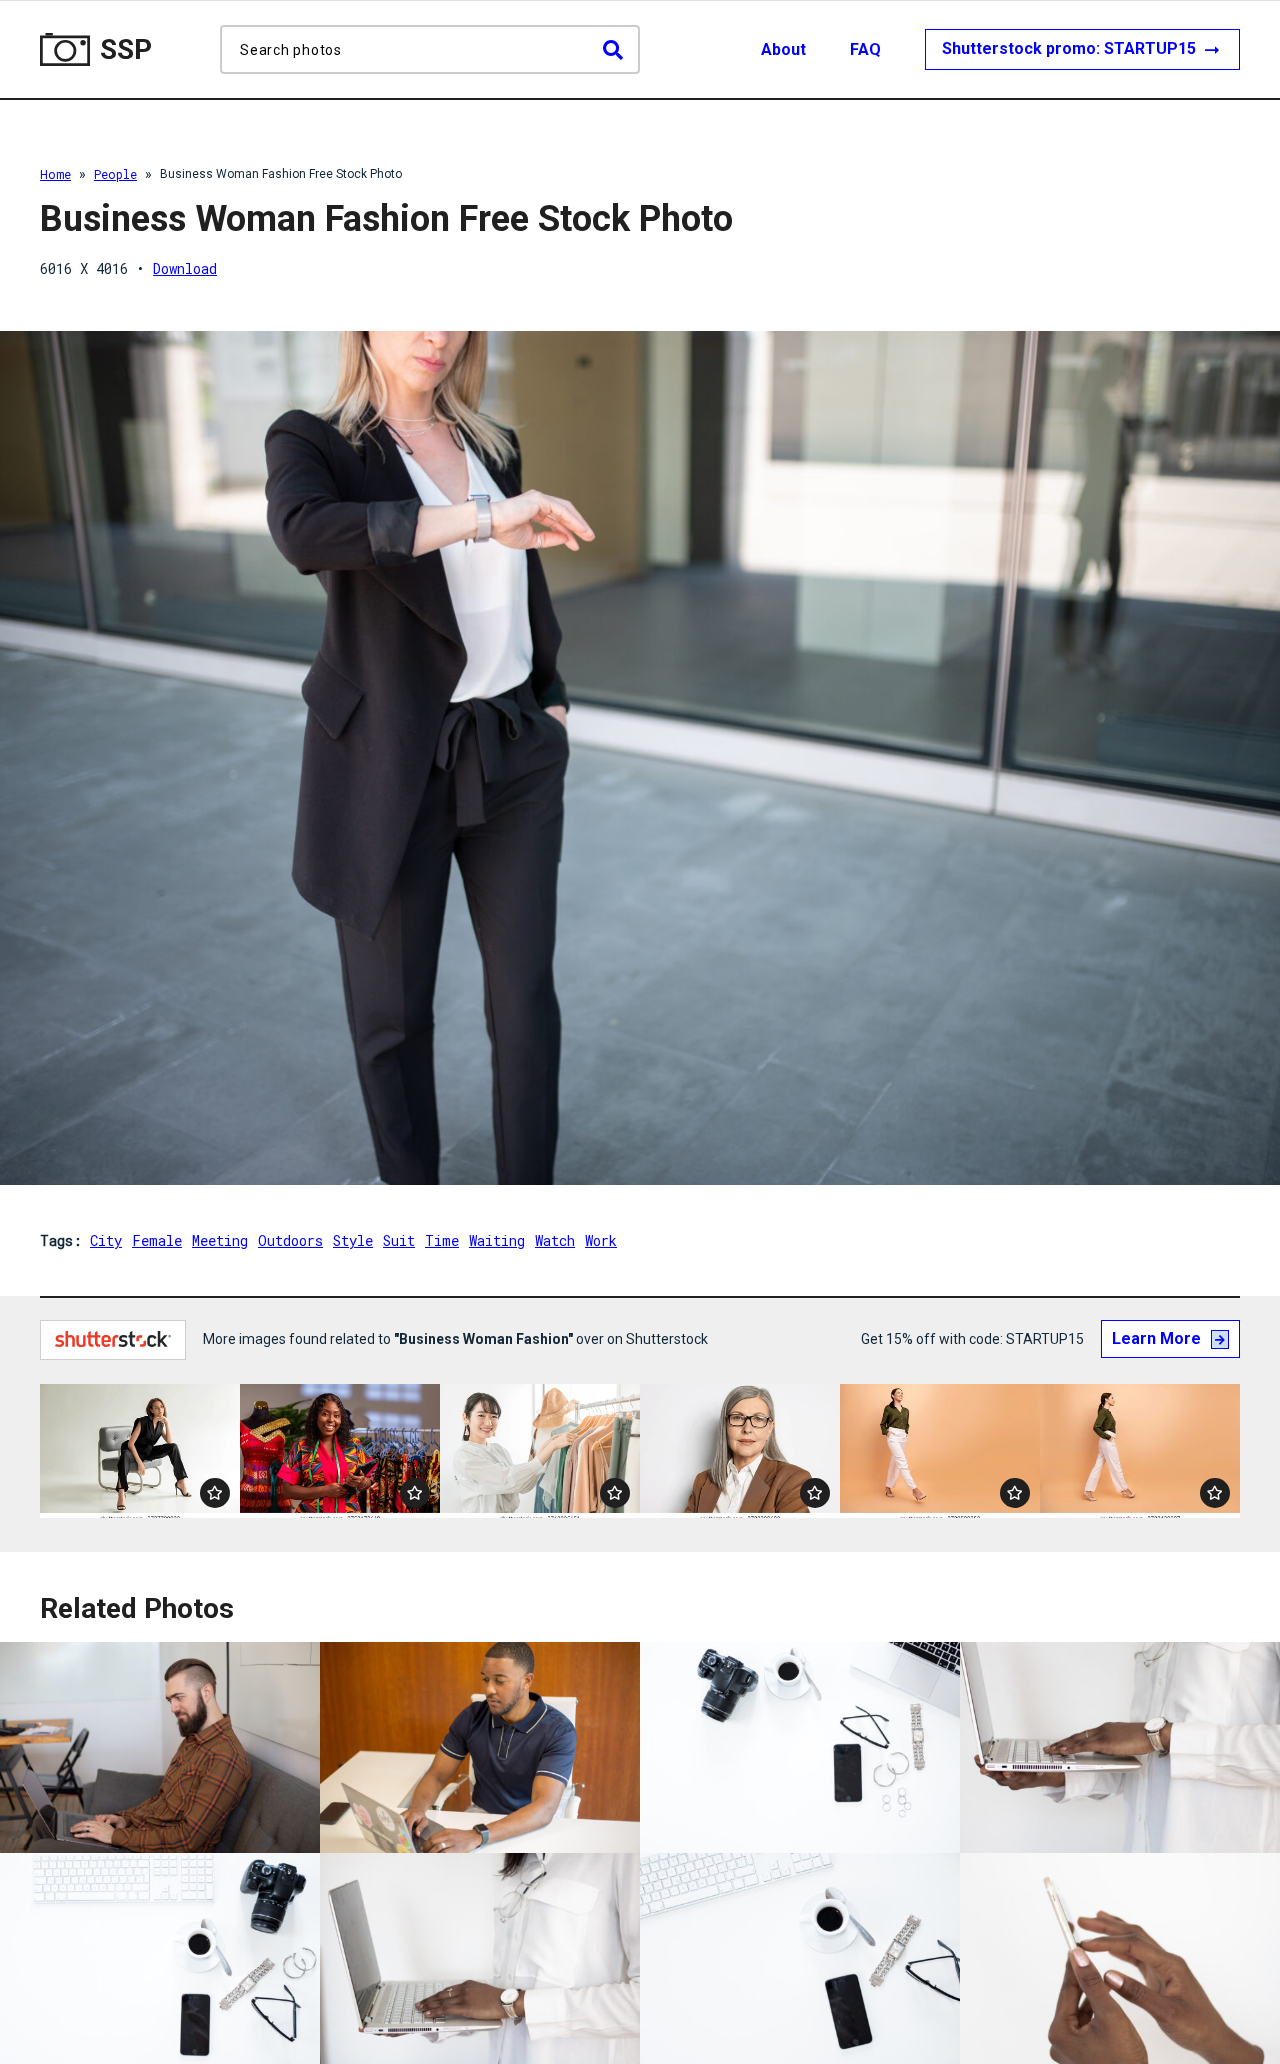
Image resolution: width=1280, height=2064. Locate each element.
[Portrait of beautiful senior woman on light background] (740, 1451)
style (353, 1240)
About (783, 50)
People (115, 174)
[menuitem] (803, 50)
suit (399, 1240)
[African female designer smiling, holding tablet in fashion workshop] (340, 1451)
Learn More (1156, 1338)
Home (55, 174)
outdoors (290, 1240)
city (106, 1240)
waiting (497, 1240)
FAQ (865, 50)
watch (555, 1240)
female (157, 1240)
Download (185, 268)
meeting (220, 1240)
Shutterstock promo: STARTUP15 (1071, 48)
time (442, 1240)
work (601, 1240)
